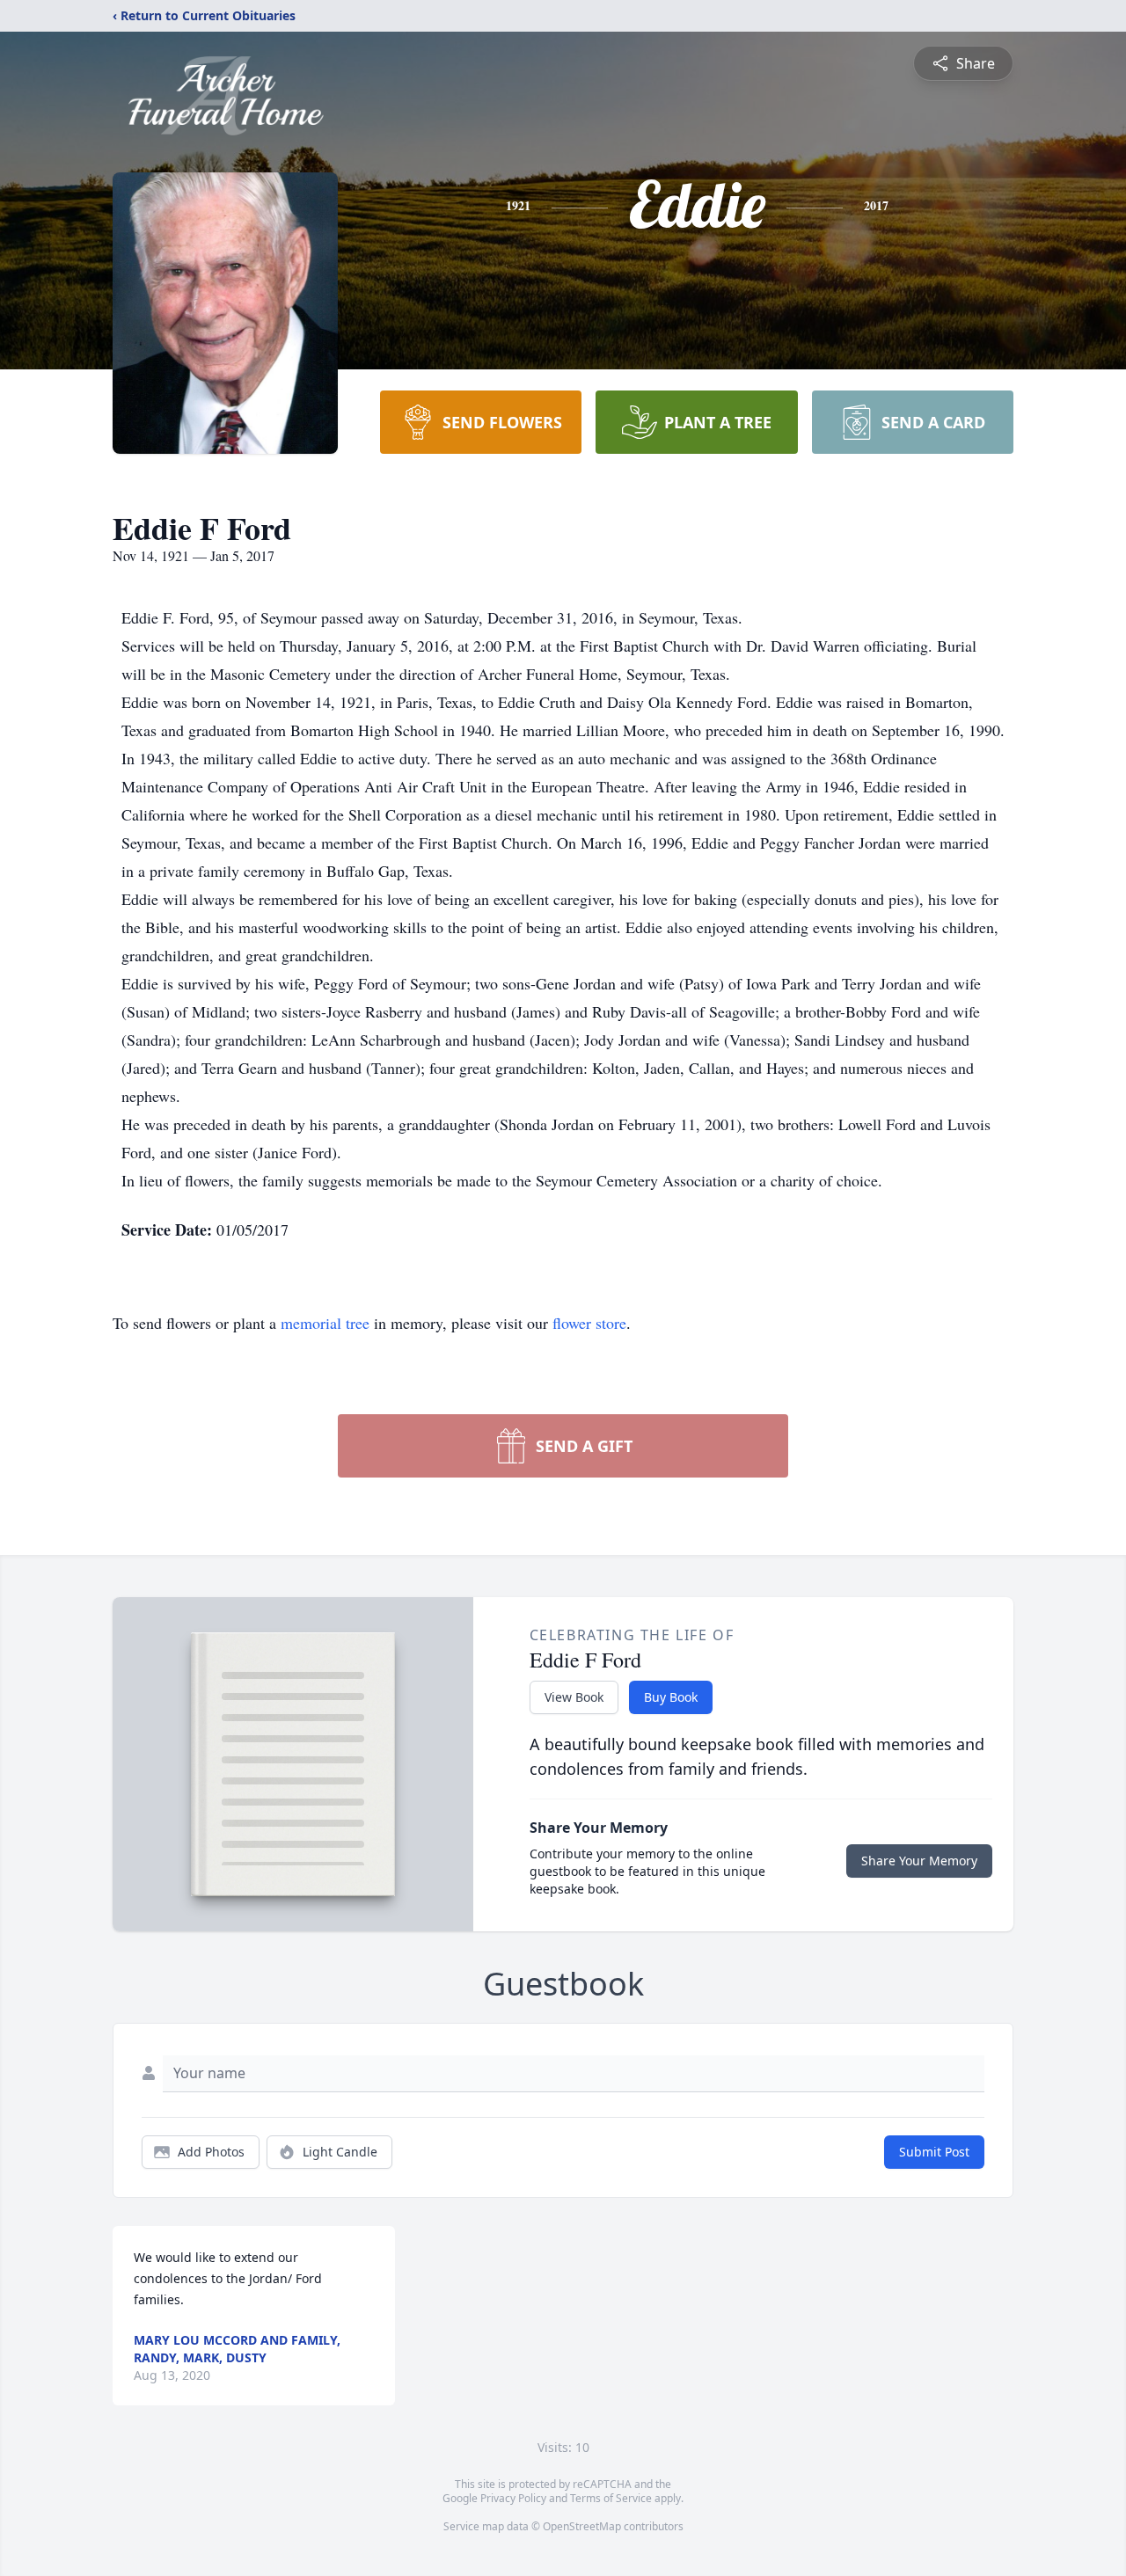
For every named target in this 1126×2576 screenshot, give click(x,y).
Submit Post (934, 2152)
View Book (574, 1697)
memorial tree (325, 1323)
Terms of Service (611, 2498)
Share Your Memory (919, 1861)
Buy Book (671, 1697)
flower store (589, 1323)
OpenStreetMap (582, 2526)
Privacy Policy (513, 2498)
